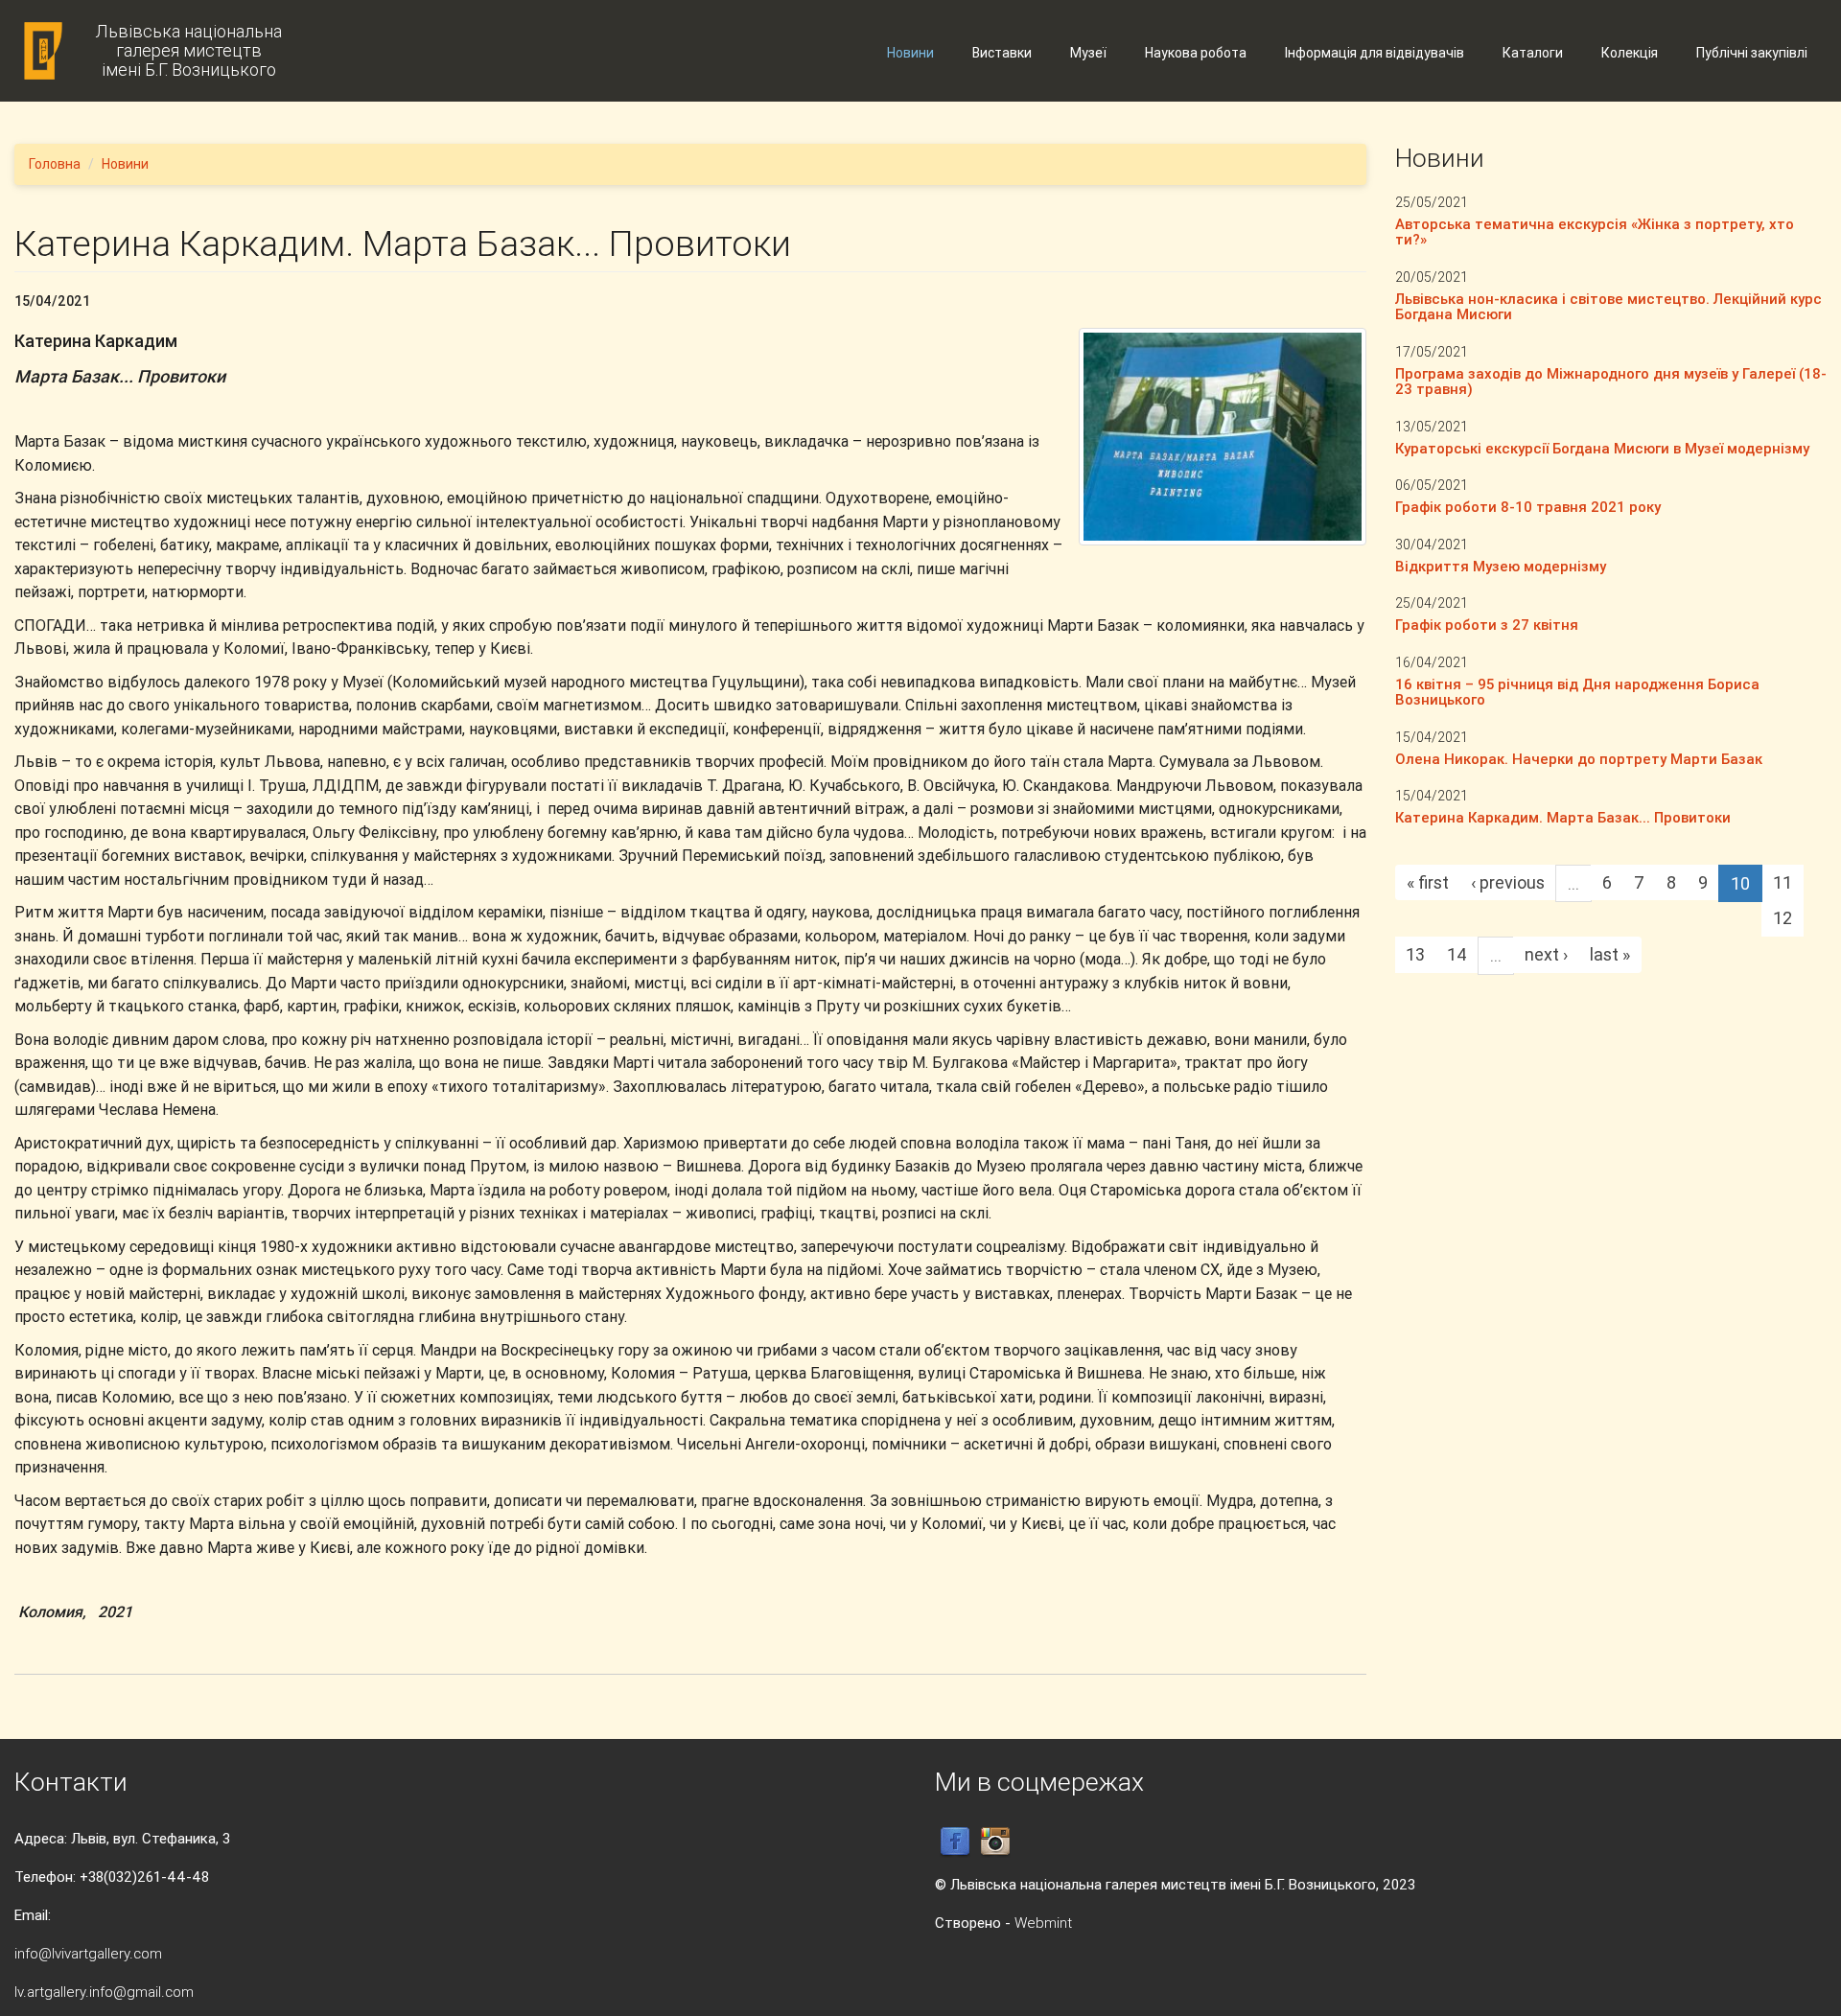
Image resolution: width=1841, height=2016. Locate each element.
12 (1783, 918)
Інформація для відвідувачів (1375, 53)
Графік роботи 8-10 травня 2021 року (1528, 507)
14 (1457, 954)
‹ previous (1508, 882)
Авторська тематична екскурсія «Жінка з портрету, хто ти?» (1595, 232)
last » (1610, 954)
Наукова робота (1196, 53)
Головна (55, 164)
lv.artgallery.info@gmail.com (104, 1992)
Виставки (1002, 53)
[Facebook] (955, 1841)
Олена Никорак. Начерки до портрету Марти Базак (1579, 759)
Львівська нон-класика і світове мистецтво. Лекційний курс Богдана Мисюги (1608, 307)
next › (1546, 954)
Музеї (1088, 53)
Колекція (1630, 53)
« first (1428, 882)
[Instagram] (995, 1841)
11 (1783, 882)
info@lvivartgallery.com (88, 1953)
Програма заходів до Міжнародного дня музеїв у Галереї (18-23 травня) (1611, 382)
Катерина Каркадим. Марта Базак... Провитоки (1569, 817)
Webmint (1043, 1923)
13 (1415, 954)
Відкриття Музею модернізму (1501, 566)
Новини (910, 53)
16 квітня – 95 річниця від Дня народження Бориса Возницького (1577, 692)
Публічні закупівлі (1752, 53)
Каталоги (1533, 53)
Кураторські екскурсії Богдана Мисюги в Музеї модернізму (1602, 448)
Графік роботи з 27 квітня (1487, 625)
